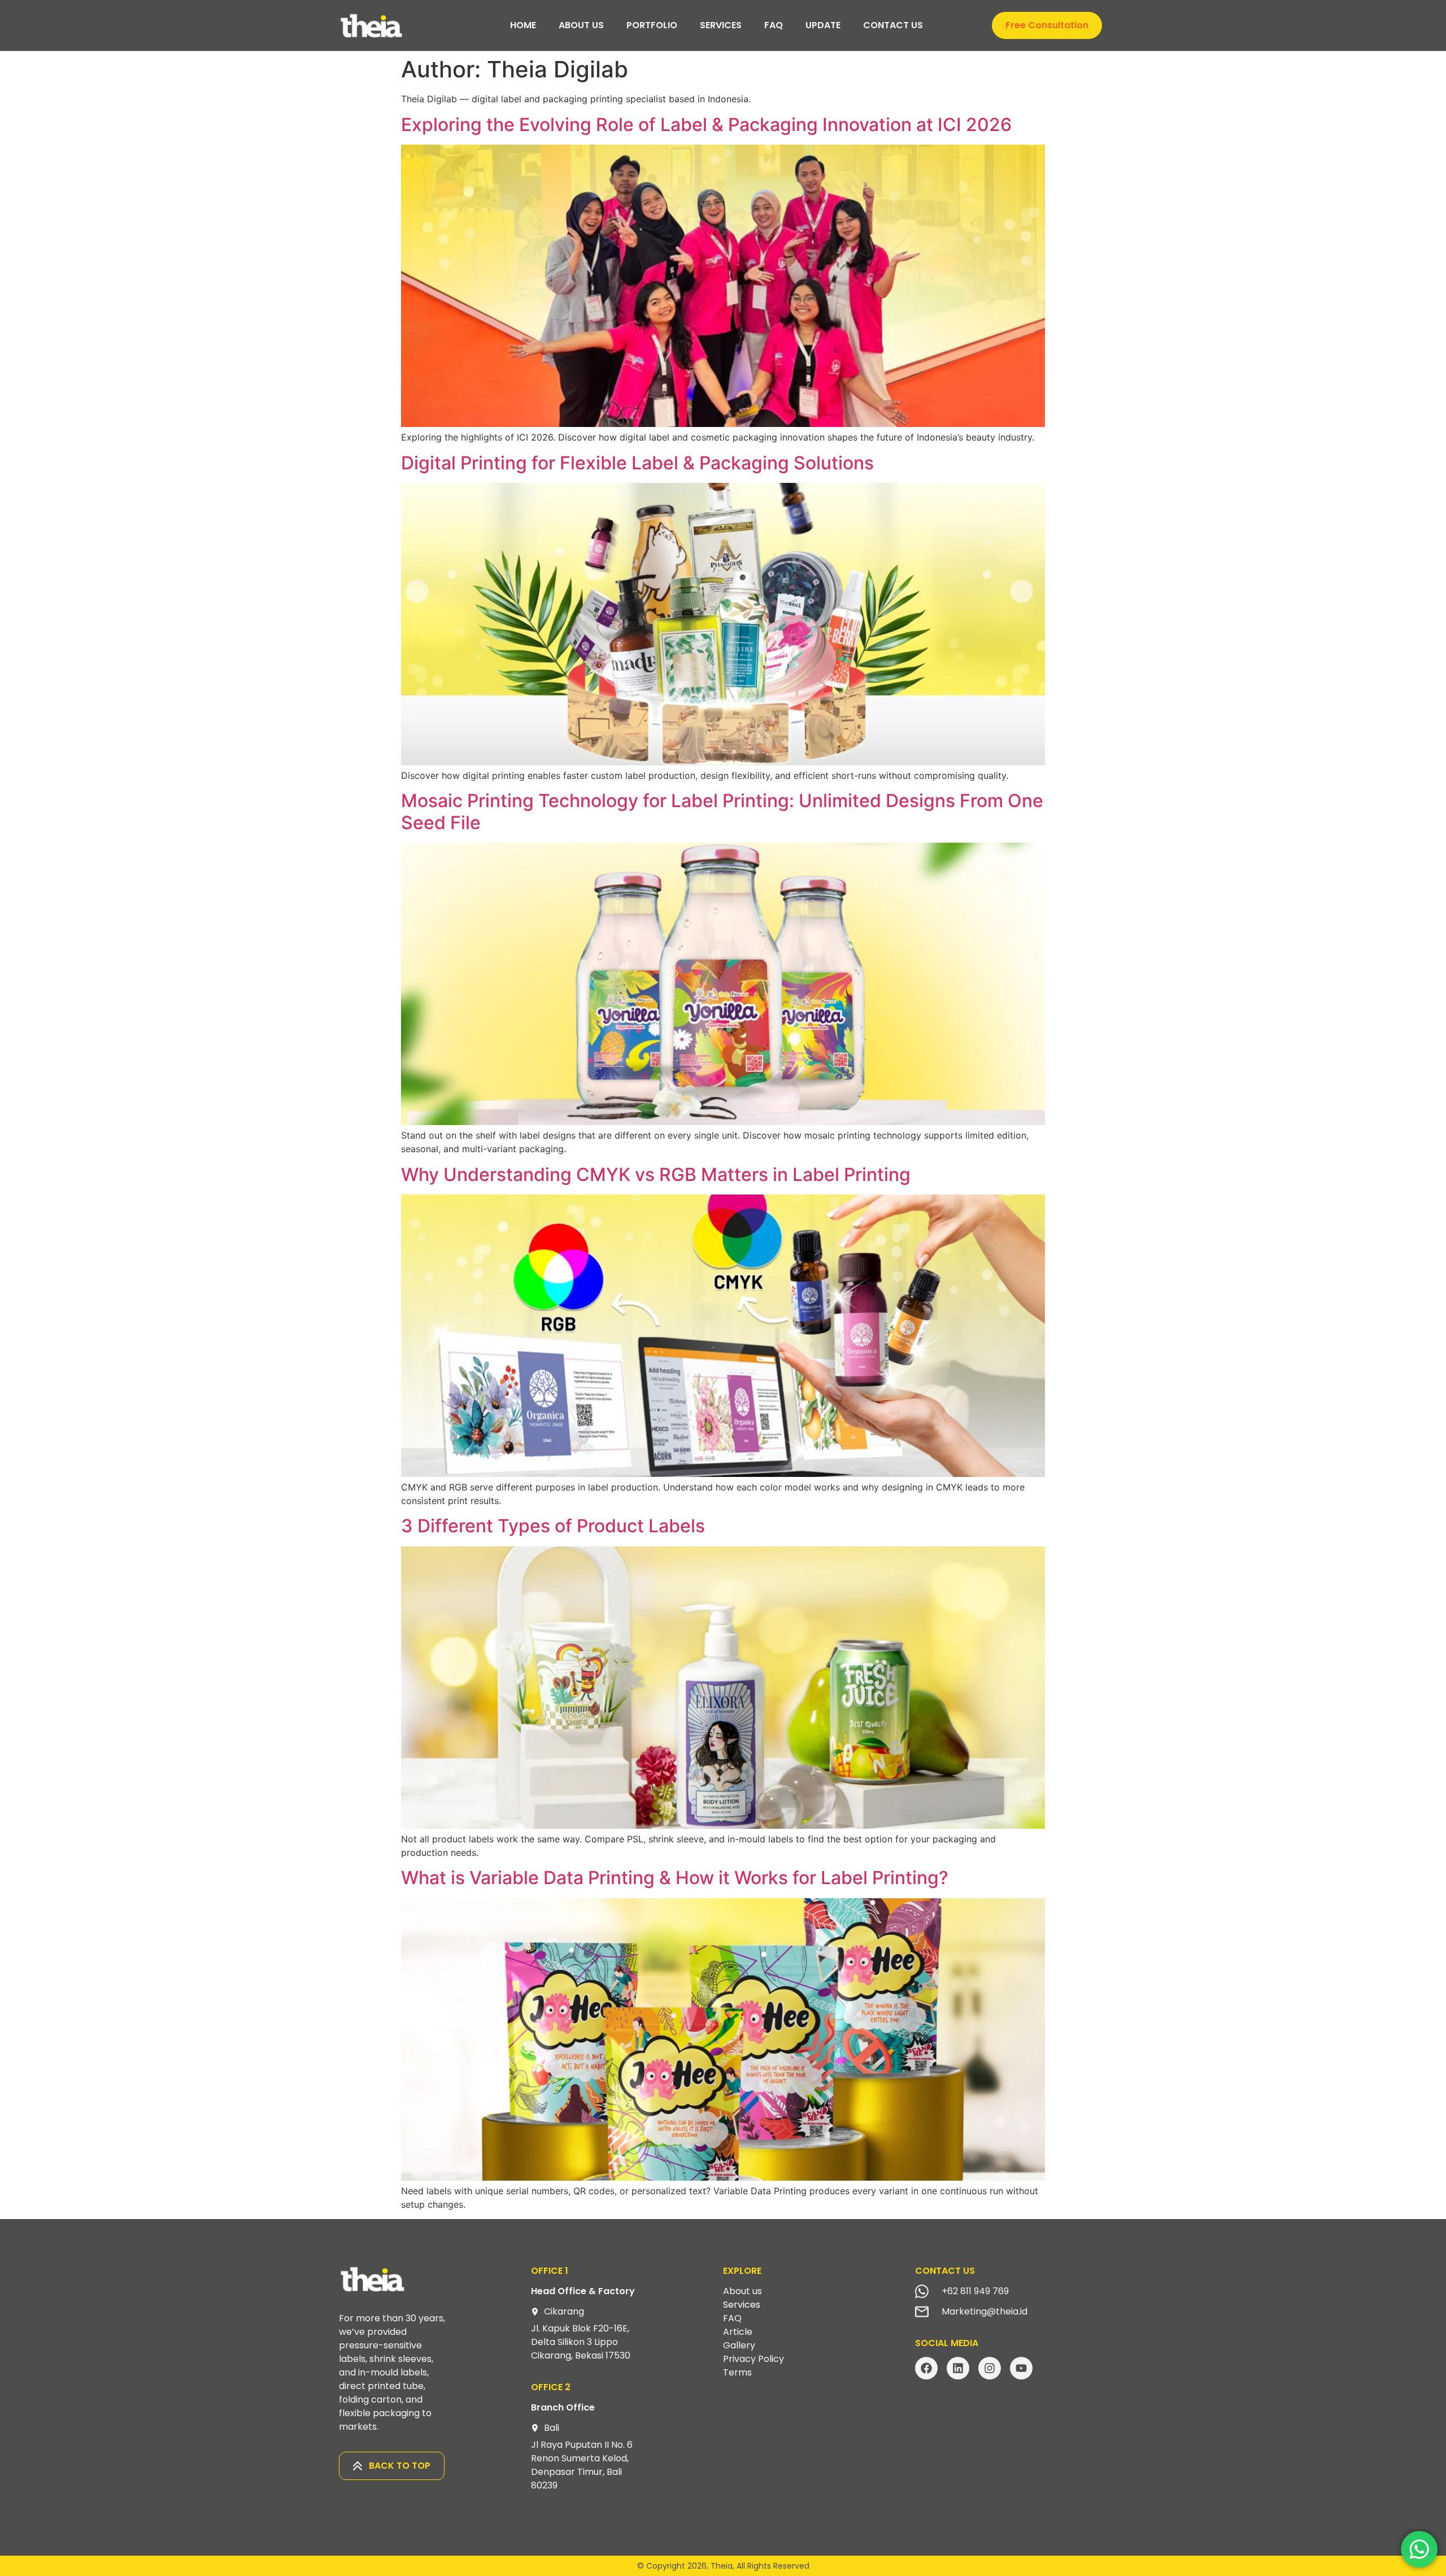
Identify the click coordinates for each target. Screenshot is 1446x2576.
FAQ (788, 25)
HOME (494, 25)
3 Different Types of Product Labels (553, 1526)
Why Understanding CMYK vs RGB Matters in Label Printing (656, 1174)
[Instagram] (990, 2368)
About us (742, 2291)
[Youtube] (1021, 2368)
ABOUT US (552, 25)
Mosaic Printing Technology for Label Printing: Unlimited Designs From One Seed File (722, 811)
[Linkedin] (958, 2368)
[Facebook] (926, 2368)
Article (738, 2332)
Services (742, 2305)
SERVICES (721, 25)
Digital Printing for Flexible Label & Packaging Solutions (637, 463)
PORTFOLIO (637, 25)
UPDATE (838, 25)
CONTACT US (922, 25)
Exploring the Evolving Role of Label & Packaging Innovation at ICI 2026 (706, 125)
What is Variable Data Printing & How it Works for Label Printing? (675, 1878)
